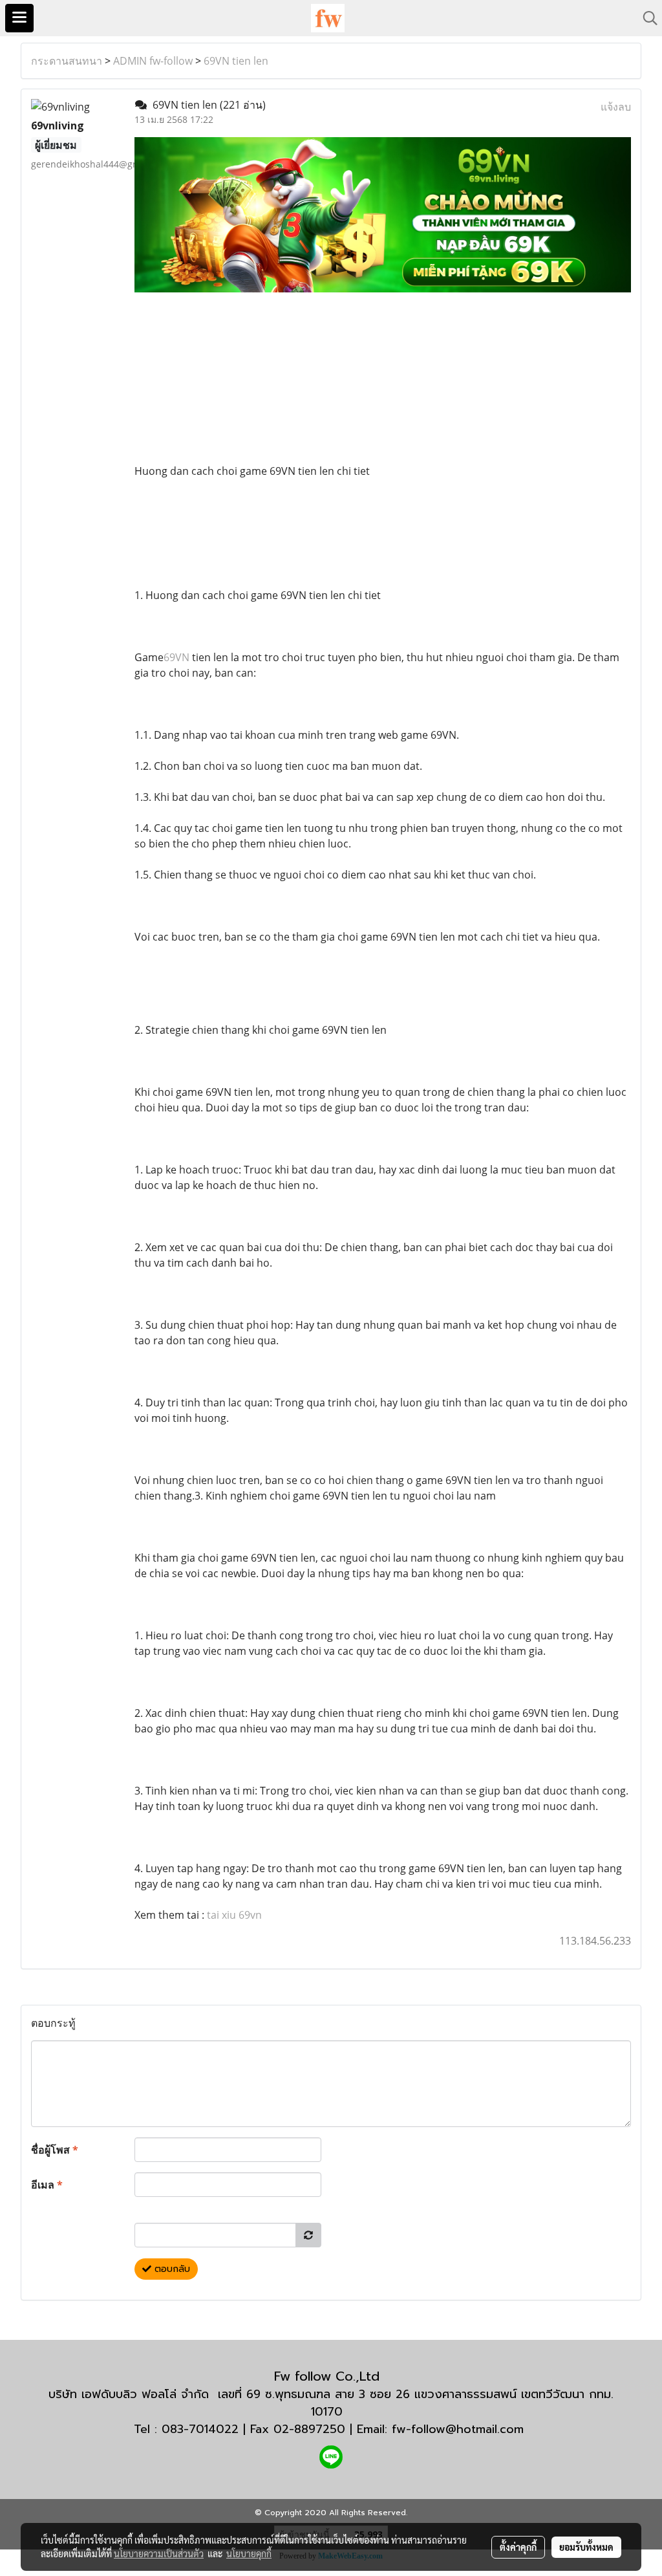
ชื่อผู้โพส (55, 2150)
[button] (646, 18)
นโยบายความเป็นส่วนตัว (159, 2553)
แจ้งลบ (616, 107)
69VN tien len (236, 61)
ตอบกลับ (171, 2269)
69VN (176, 657)
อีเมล (47, 2185)
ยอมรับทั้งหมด (586, 2547)
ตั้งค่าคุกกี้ (518, 2547)
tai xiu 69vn (234, 1915)
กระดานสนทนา (67, 61)
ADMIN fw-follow (153, 61)
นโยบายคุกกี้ (249, 2553)
